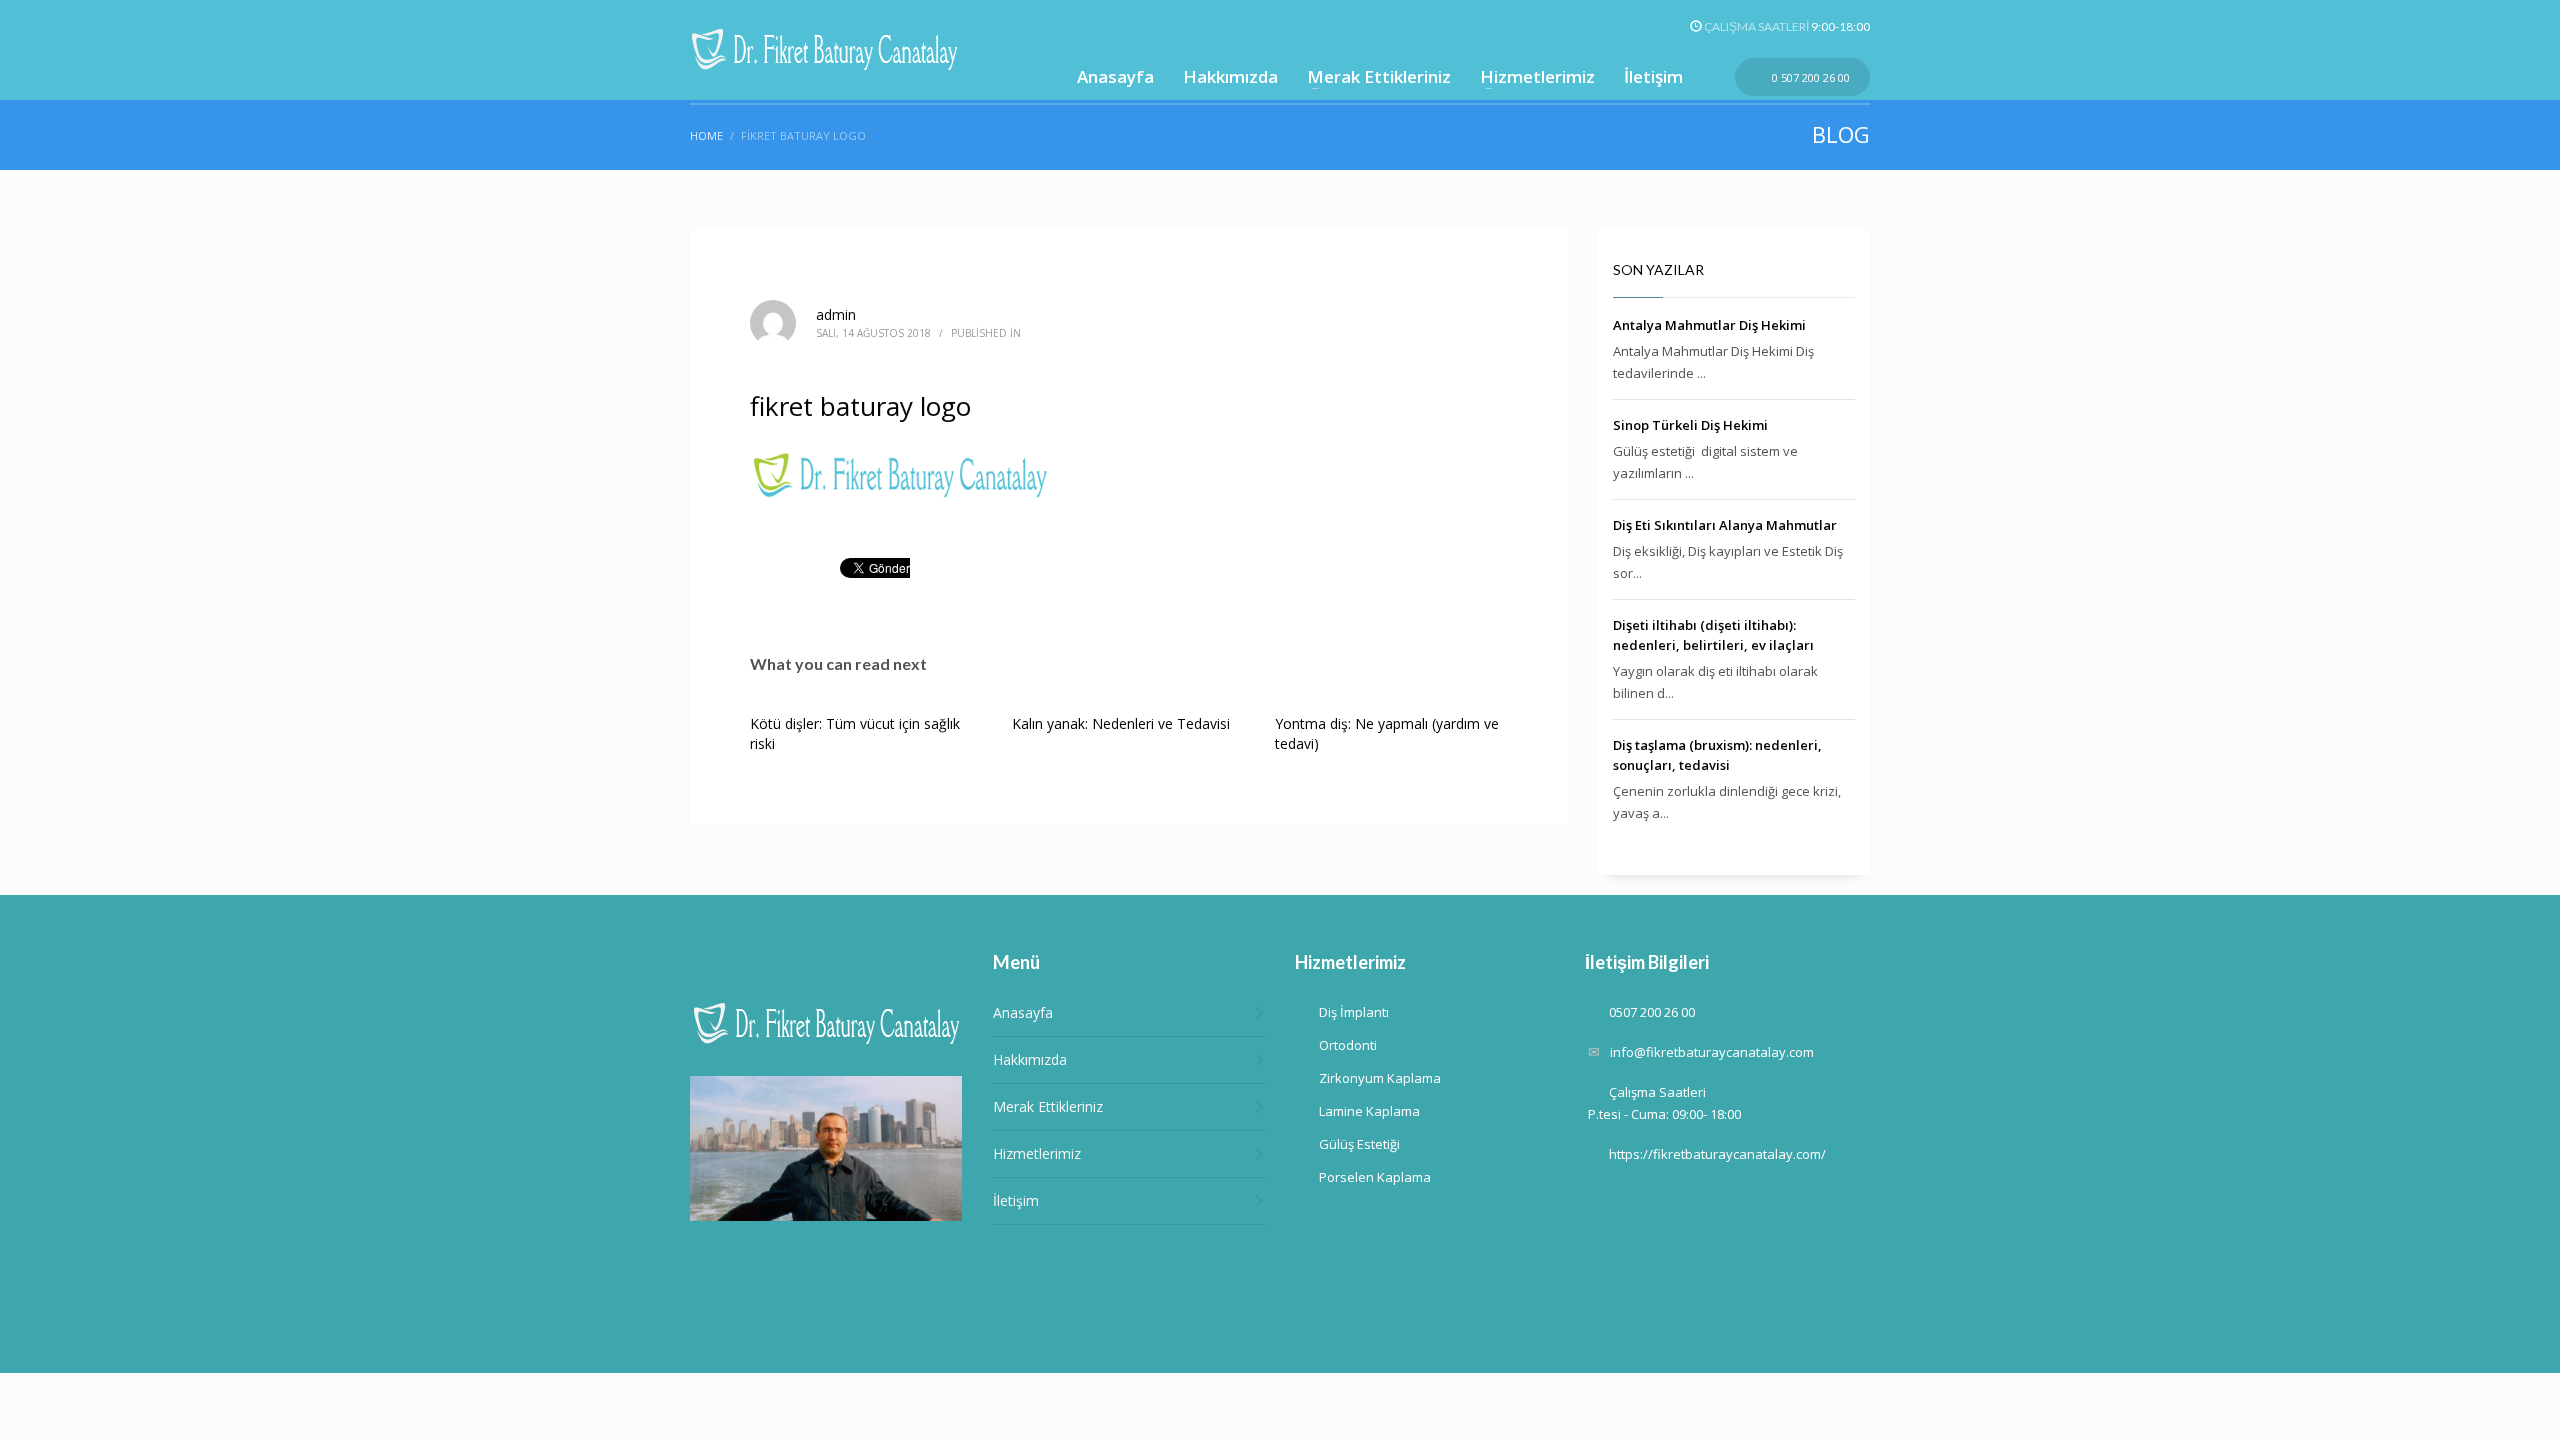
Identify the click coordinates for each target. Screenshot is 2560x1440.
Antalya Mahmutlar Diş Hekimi (1709, 325)
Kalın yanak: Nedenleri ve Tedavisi (1121, 723)
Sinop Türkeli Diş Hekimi (1690, 425)
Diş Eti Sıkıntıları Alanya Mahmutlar (1725, 525)
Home (706, 135)
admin (836, 314)
